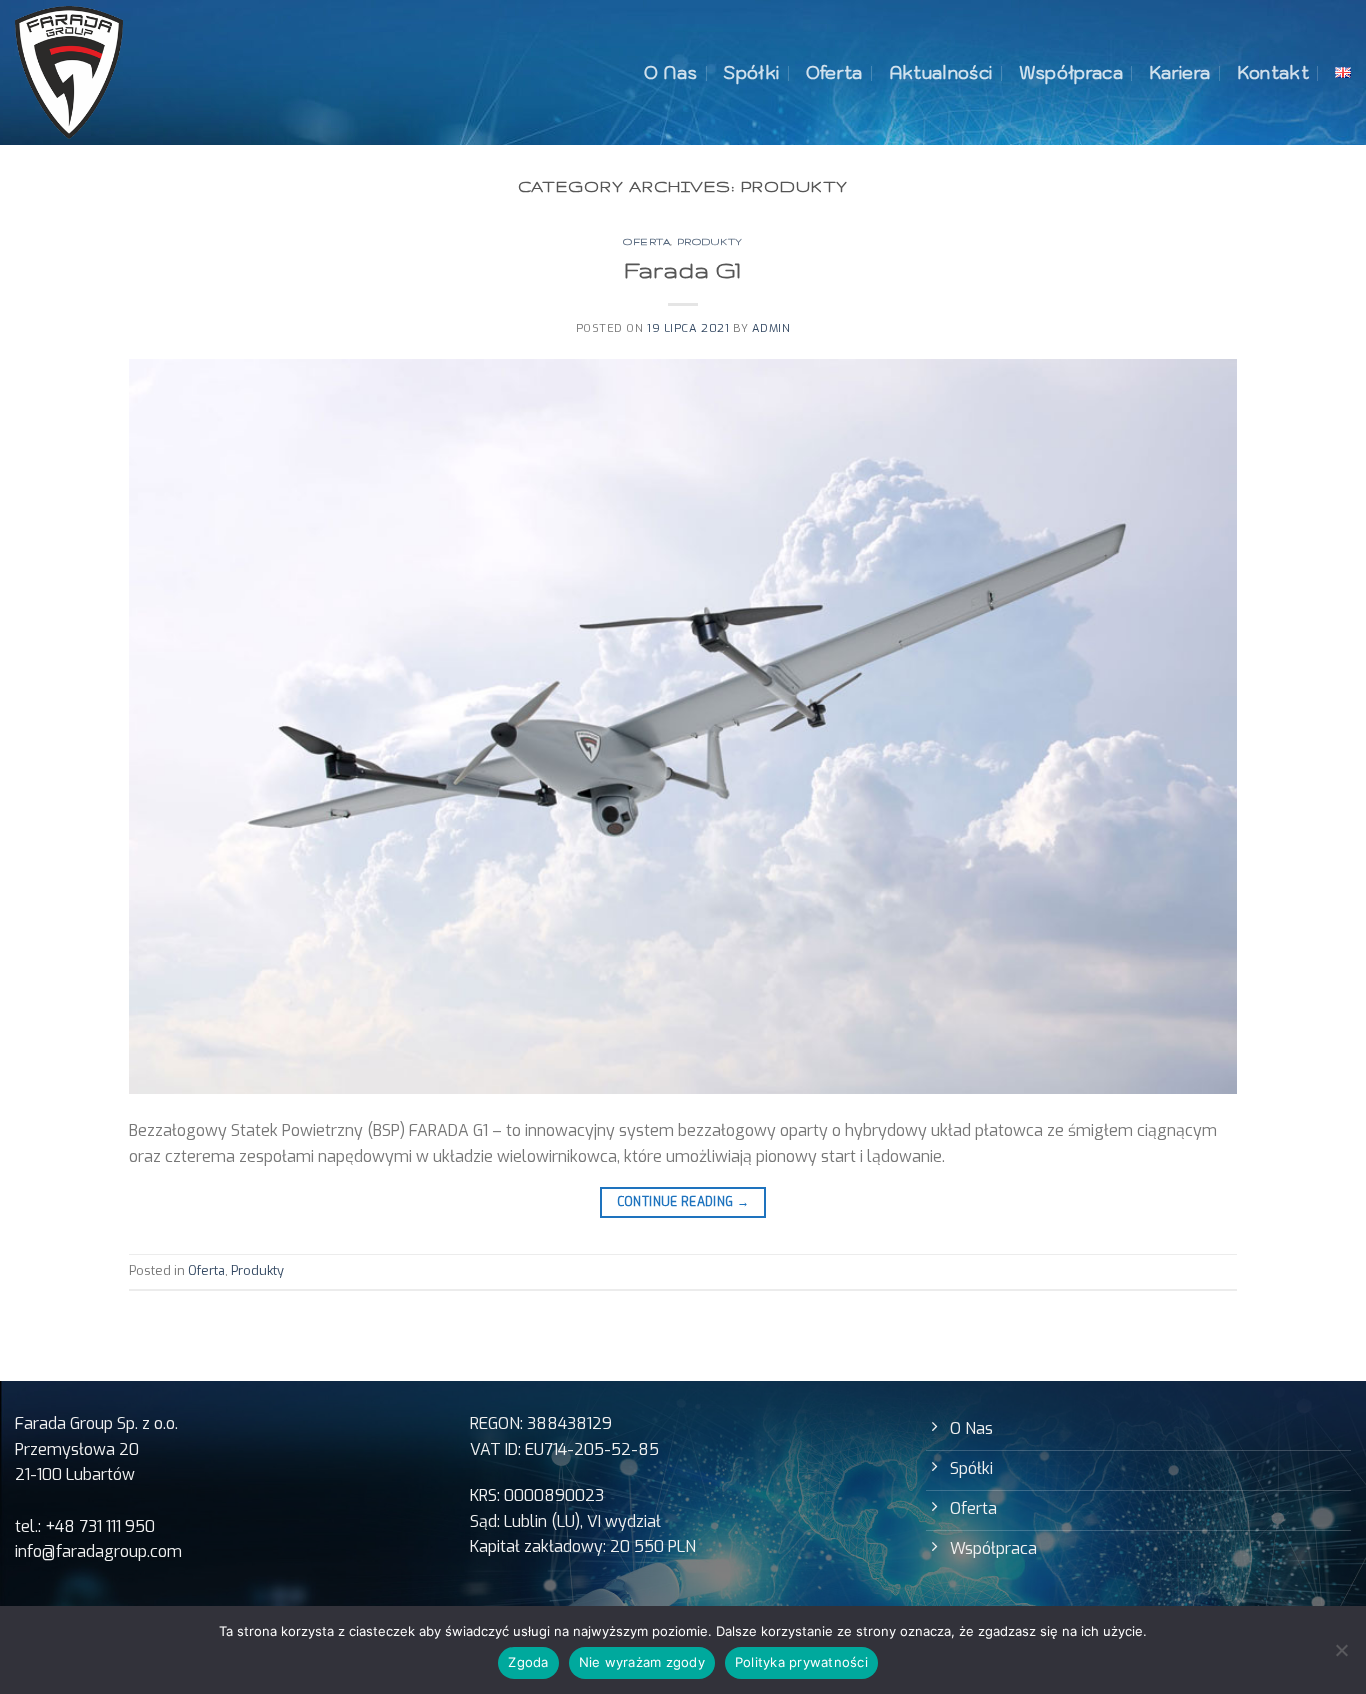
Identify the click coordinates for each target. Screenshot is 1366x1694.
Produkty (710, 241)
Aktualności (941, 72)
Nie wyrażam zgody (642, 1662)
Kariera (1179, 72)
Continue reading (683, 1202)
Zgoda (528, 1662)
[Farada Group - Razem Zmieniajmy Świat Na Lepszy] (69, 72)
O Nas (671, 72)
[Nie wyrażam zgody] (1341, 1656)
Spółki (751, 72)
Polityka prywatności (801, 1662)
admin (771, 328)
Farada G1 (682, 270)
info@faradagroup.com (98, 1551)
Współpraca (1071, 72)
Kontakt (1273, 72)
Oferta (834, 72)
